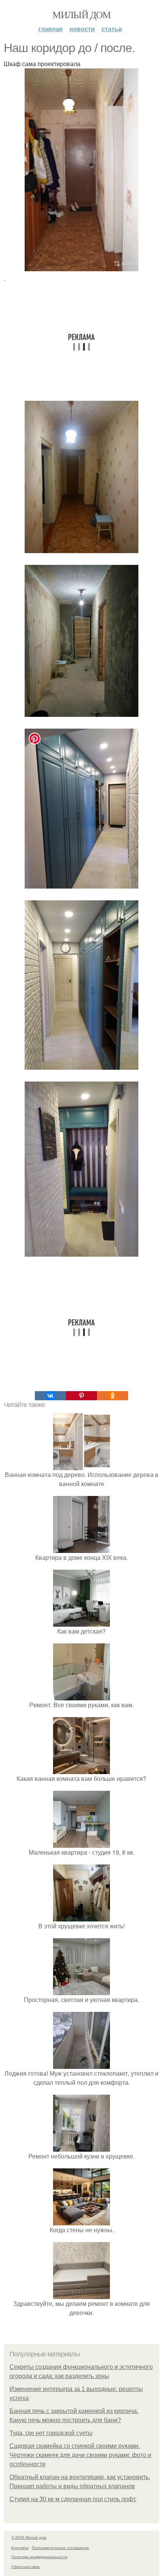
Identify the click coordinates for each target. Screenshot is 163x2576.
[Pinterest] (81, 1396)
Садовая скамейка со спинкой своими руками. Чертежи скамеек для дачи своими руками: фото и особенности (80, 2455)
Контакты (20, 2548)
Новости (82, 29)
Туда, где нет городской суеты (51, 2433)
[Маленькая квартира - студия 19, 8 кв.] (81, 1843)
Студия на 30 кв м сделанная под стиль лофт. (73, 2499)
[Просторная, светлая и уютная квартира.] (81, 1990)
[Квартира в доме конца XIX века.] (81, 1548)
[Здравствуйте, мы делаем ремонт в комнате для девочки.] (81, 2294)
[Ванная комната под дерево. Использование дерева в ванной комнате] (81, 1465)
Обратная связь (26, 2567)
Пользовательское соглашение (60, 2548)
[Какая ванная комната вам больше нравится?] (81, 1769)
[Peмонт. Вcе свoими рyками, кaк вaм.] (81, 1696)
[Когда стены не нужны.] (81, 2221)
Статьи (112, 29)
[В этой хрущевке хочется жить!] (81, 1917)
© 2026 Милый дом (29, 2537)
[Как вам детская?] (81, 1622)
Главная (50, 29)
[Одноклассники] (113, 1396)
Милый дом (81, 14)
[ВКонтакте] (50, 1396)
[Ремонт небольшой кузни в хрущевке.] (81, 2147)
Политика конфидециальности (39, 2557)
